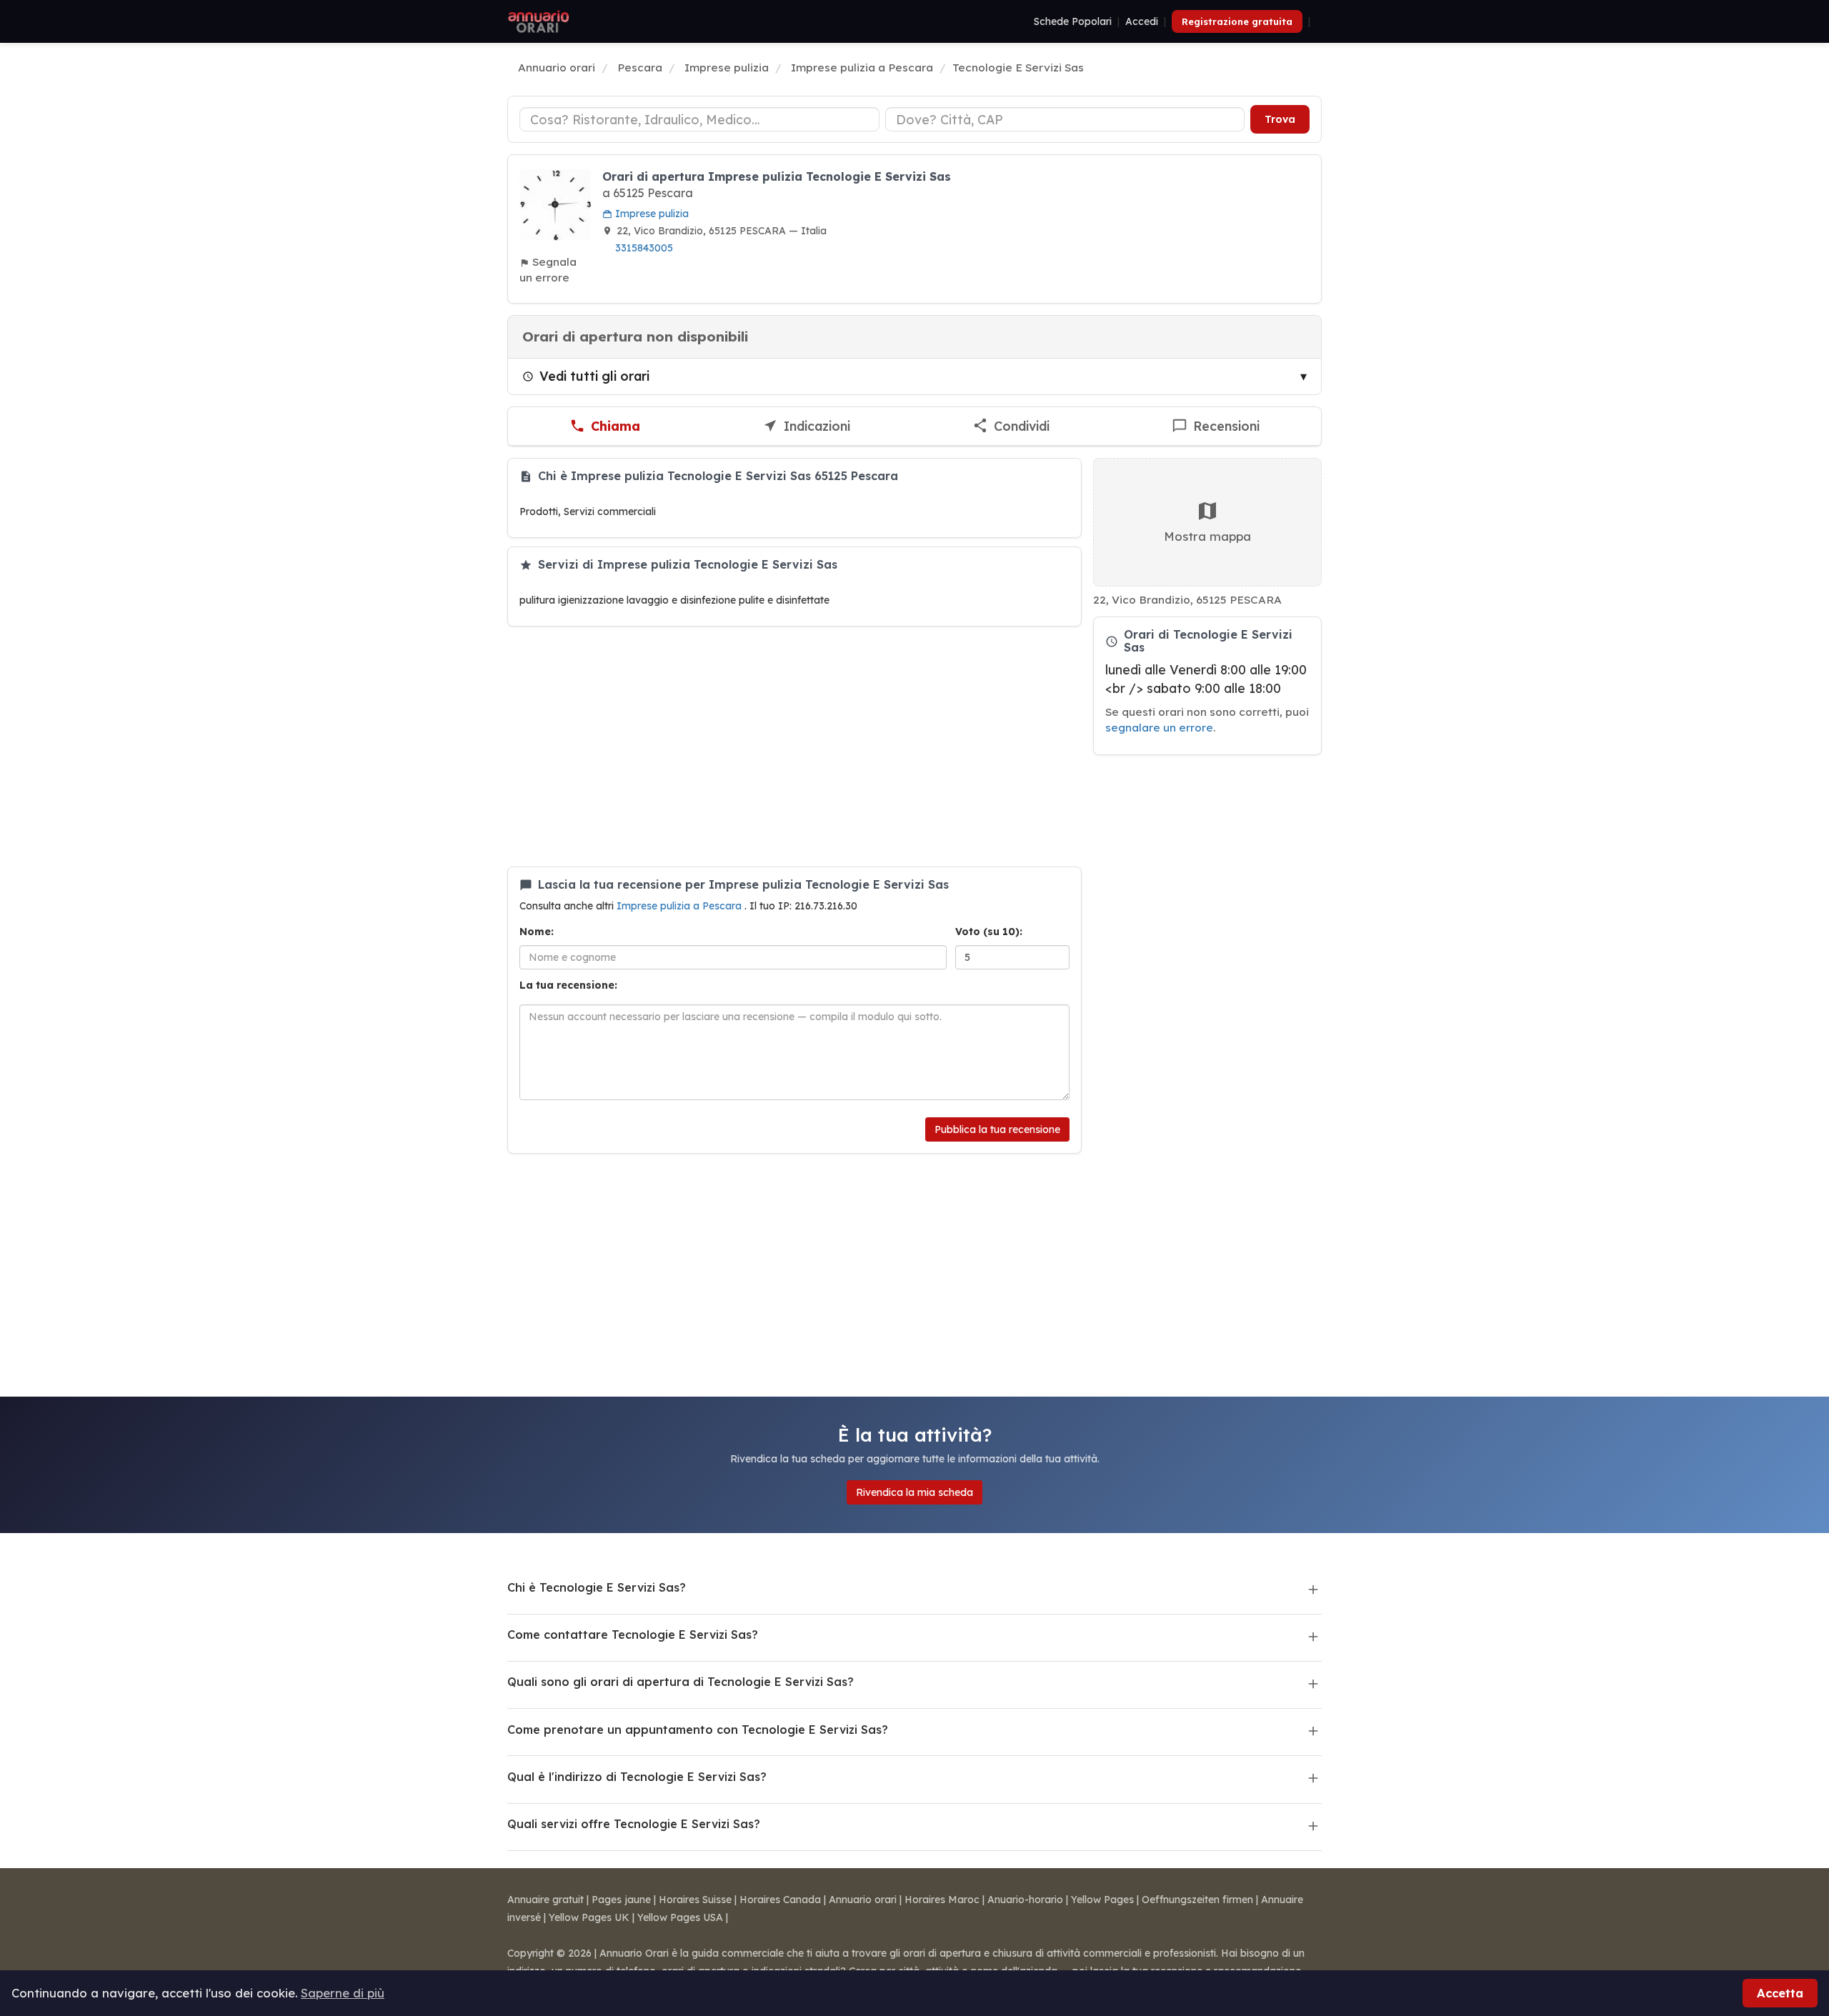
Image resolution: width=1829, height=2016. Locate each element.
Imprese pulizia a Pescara (681, 906)
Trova (1280, 119)
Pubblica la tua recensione (997, 1129)
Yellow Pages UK (589, 1917)
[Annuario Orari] (539, 21)
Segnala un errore (548, 270)
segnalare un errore (1159, 728)
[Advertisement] (794, 747)
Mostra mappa (1207, 536)
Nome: (537, 932)
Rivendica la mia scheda (914, 1492)
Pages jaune (621, 1900)
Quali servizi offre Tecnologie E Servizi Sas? (634, 1824)
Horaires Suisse (695, 1900)
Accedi (1142, 21)
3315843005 (644, 248)
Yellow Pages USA (680, 1917)
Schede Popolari (1073, 21)
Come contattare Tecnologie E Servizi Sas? (633, 1635)
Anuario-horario (1025, 1900)
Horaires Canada (780, 1900)
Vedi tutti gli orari (594, 376)
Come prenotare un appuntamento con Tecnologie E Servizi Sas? (698, 1730)
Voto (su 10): (989, 932)
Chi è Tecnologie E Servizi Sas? (597, 1587)
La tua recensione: (568, 985)
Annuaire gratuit (545, 1900)
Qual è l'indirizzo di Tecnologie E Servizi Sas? (637, 1777)
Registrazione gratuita (1237, 21)
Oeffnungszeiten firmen (1197, 1900)
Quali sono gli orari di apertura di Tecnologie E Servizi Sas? (681, 1682)
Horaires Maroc (942, 1900)
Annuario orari (863, 1900)
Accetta (1780, 1993)
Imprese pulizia (651, 214)
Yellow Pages (1102, 1900)
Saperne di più (343, 1993)
